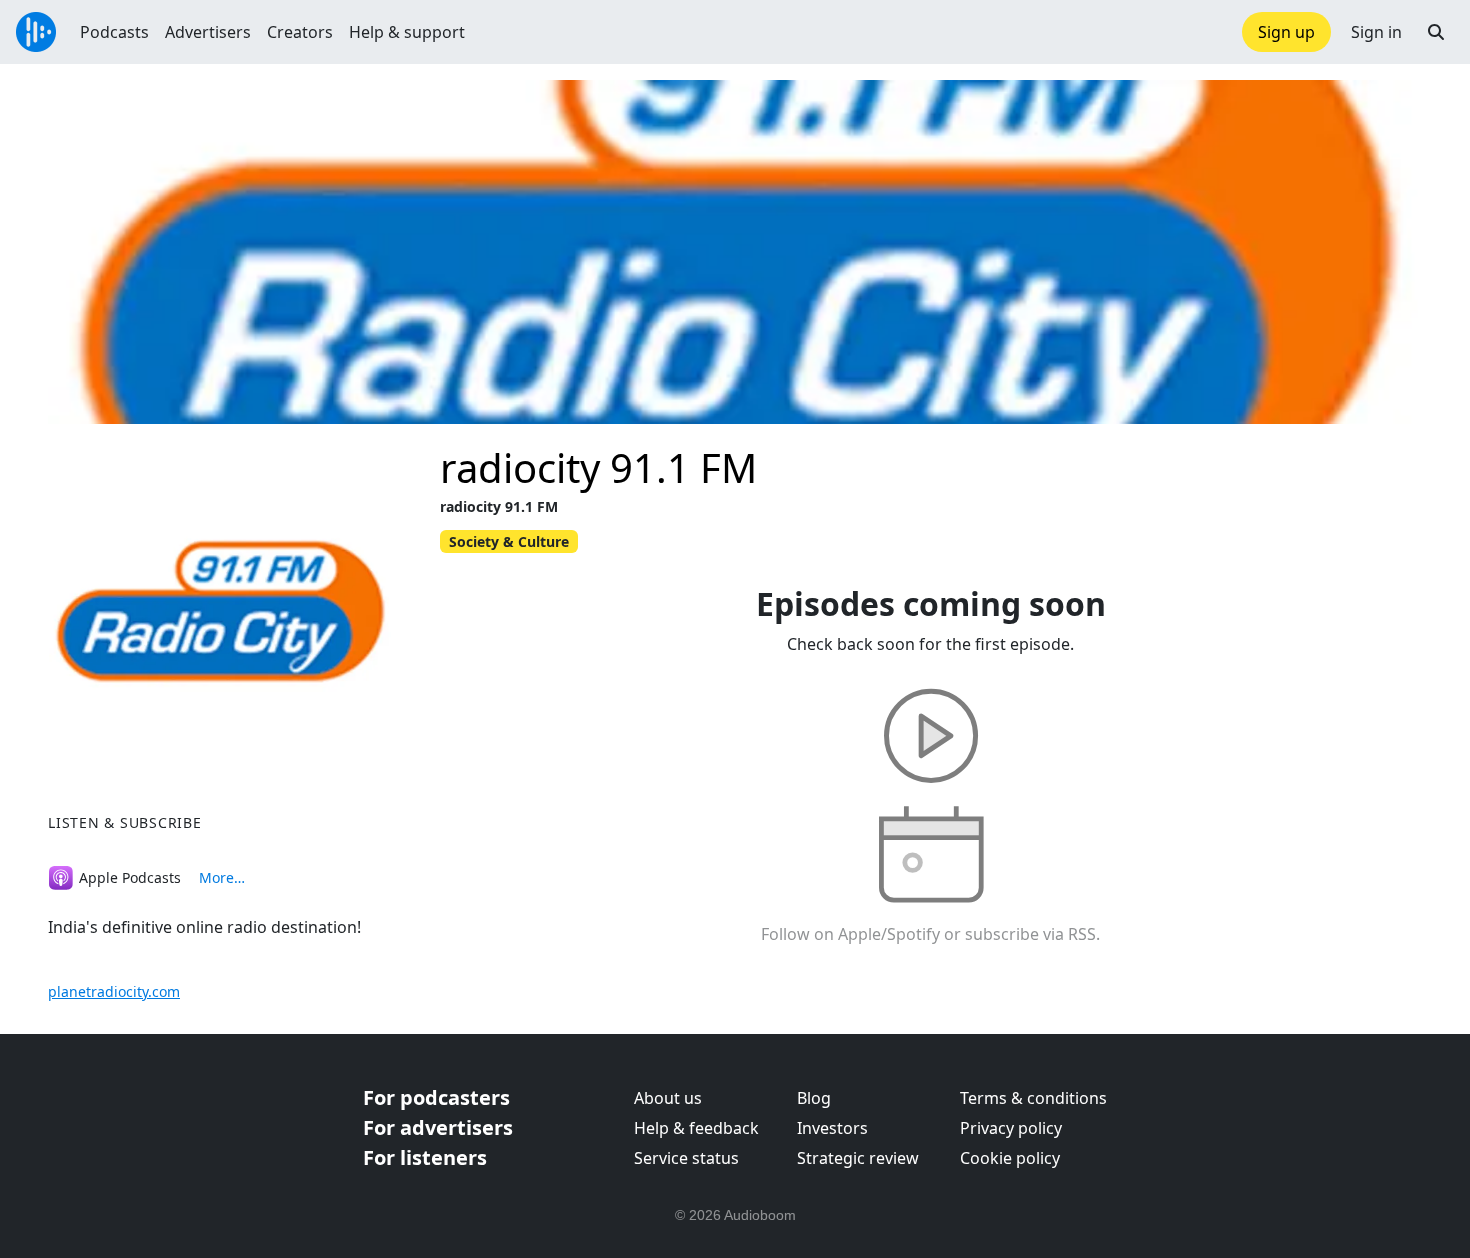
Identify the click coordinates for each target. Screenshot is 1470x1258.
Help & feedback (696, 1128)
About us (668, 1098)
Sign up (1286, 32)
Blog (814, 1098)
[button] (1436, 32)
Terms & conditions (1033, 1098)
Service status (686, 1158)
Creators (300, 32)
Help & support (407, 32)
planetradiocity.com (114, 991)
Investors (832, 1128)
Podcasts (114, 32)
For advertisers (438, 1127)
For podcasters (436, 1097)
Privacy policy (1011, 1128)
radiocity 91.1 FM (598, 467)
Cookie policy (1010, 1158)
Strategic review (858, 1158)
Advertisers (208, 32)
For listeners (425, 1157)
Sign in (1376, 32)
